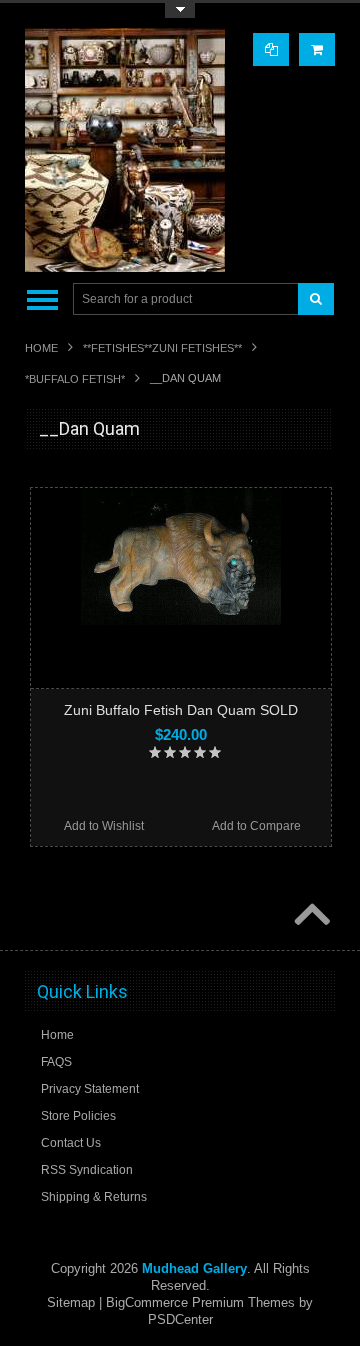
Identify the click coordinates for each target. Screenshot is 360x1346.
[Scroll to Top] (310, 916)
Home (41, 348)
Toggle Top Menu (180, 10)
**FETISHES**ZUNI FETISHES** (162, 348)
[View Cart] (317, 49)
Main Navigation (42, 299)
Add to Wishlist (104, 826)
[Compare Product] (271, 49)
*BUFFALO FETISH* (75, 379)
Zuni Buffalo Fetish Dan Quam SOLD (181, 710)
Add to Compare (256, 826)
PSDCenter (180, 1319)
